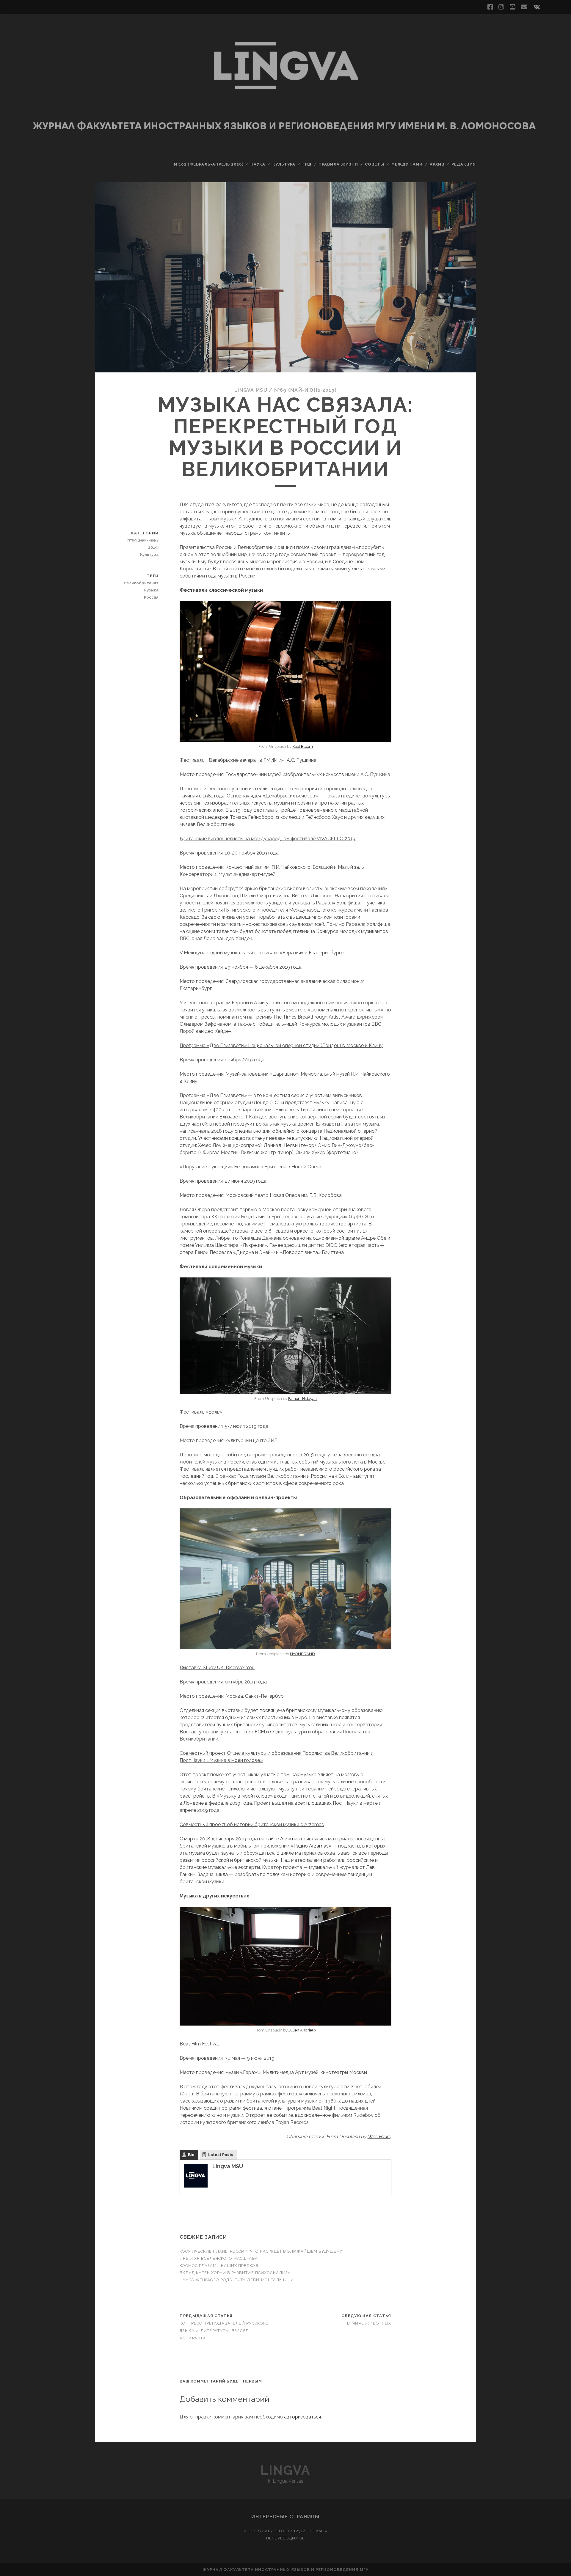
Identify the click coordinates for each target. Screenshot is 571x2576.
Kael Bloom (303, 746)
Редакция (464, 164)
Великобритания (141, 583)
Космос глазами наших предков (219, 2266)
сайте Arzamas (283, 1839)
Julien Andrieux (302, 2030)
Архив (437, 164)
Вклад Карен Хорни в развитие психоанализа (235, 2273)
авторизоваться (302, 2417)
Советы (375, 164)
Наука (258, 164)
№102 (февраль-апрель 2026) (209, 164)
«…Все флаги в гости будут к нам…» (285, 2531)
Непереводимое (286, 2538)
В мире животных (369, 2323)
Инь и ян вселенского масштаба (219, 2258)
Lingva (285, 2470)
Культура (284, 164)
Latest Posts (221, 2155)
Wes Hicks (379, 2137)
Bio (191, 2155)
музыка (151, 590)
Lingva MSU (251, 390)
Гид (307, 164)
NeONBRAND (302, 1654)
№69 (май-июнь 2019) (305, 390)
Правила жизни (338, 164)
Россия (151, 597)
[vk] (537, 7)
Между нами (407, 164)
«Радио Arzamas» (311, 1846)
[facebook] (490, 7)
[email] (524, 7)
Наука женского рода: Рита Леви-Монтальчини (237, 2280)
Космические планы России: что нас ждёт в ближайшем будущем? (261, 2251)
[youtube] (512, 7)
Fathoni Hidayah (302, 1399)
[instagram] (501, 7)
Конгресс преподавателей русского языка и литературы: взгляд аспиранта (224, 2331)
